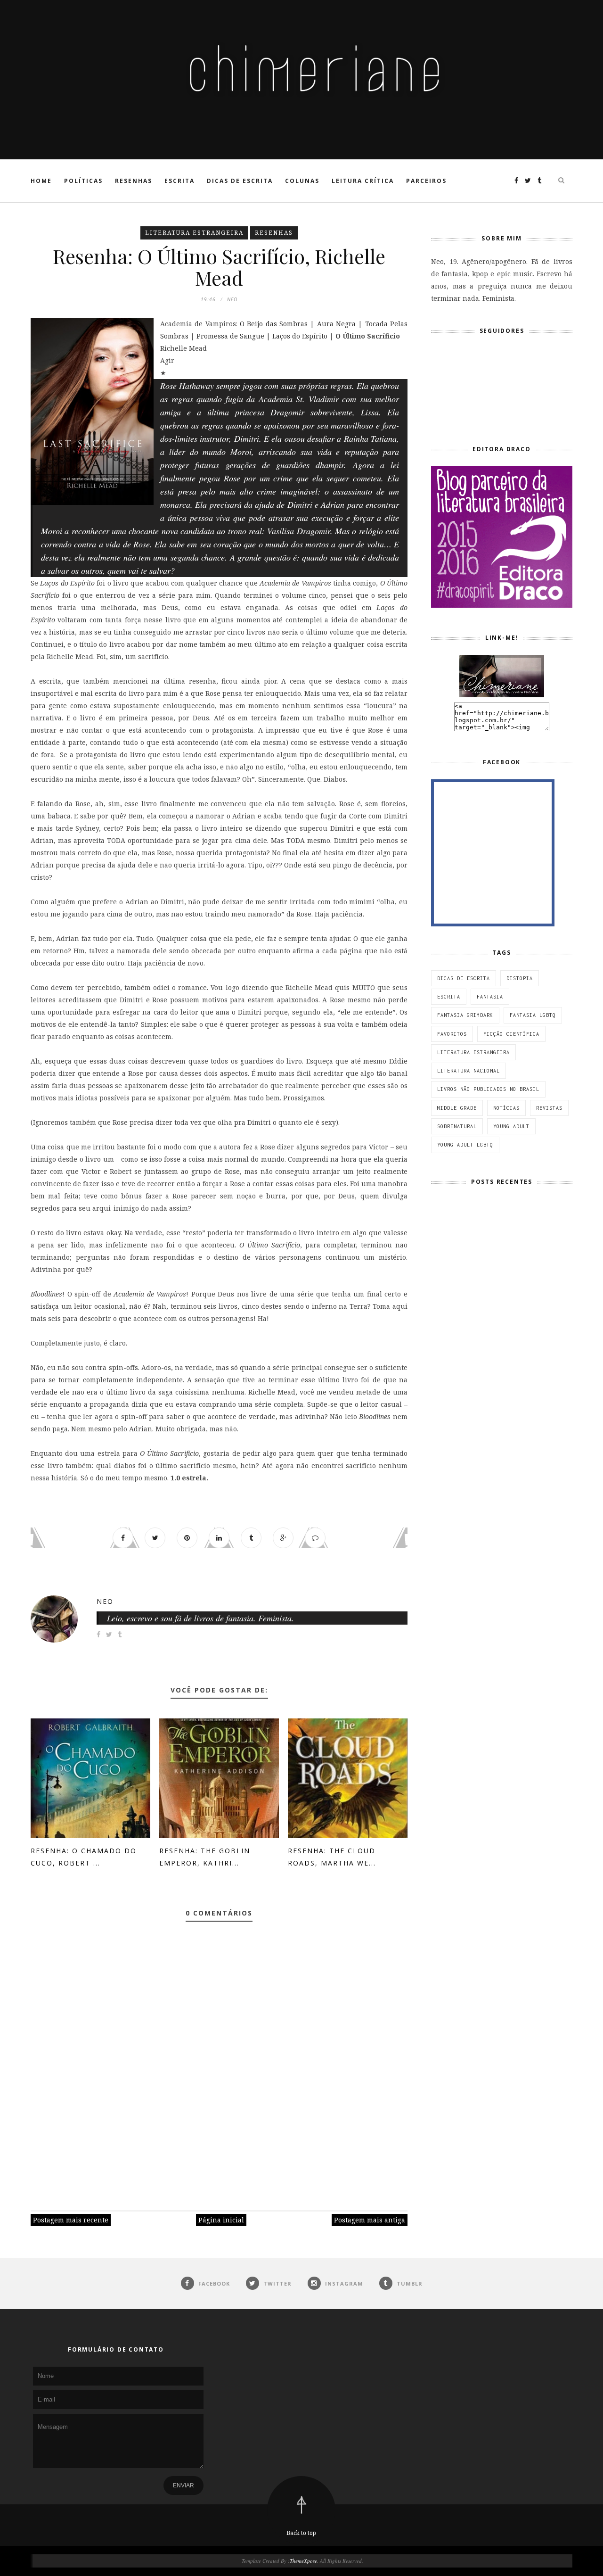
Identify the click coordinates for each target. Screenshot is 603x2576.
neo (105, 1601)
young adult (511, 1126)
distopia (520, 978)
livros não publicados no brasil (488, 1089)
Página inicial (221, 2220)
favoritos (452, 1034)
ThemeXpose (303, 2561)
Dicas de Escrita (240, 181)
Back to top (301, 2533)
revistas (549, 1108)
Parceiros (426, 181)
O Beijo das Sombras (274, 324)
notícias (506, 1108)
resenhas (274, 233)
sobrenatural (457, 1126)
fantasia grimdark (465, 1015)
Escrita (179, 181)
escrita (449, 997)
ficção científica (511, 1034)
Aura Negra (336, 324)
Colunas (302, 181)
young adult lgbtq (465, 1145)
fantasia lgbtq (533, 1015)
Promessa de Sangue (230, 336)
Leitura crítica (363, 181)
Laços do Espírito (300, 336)
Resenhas (134, 181)
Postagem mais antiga (370, 2220)
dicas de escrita (464, 978)
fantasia (490, 997)
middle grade (457, 1108)
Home (41, 181)
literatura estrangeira (194, 233)
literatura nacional (469, 1071)
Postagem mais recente (71, 2220)
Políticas (83, 181)
